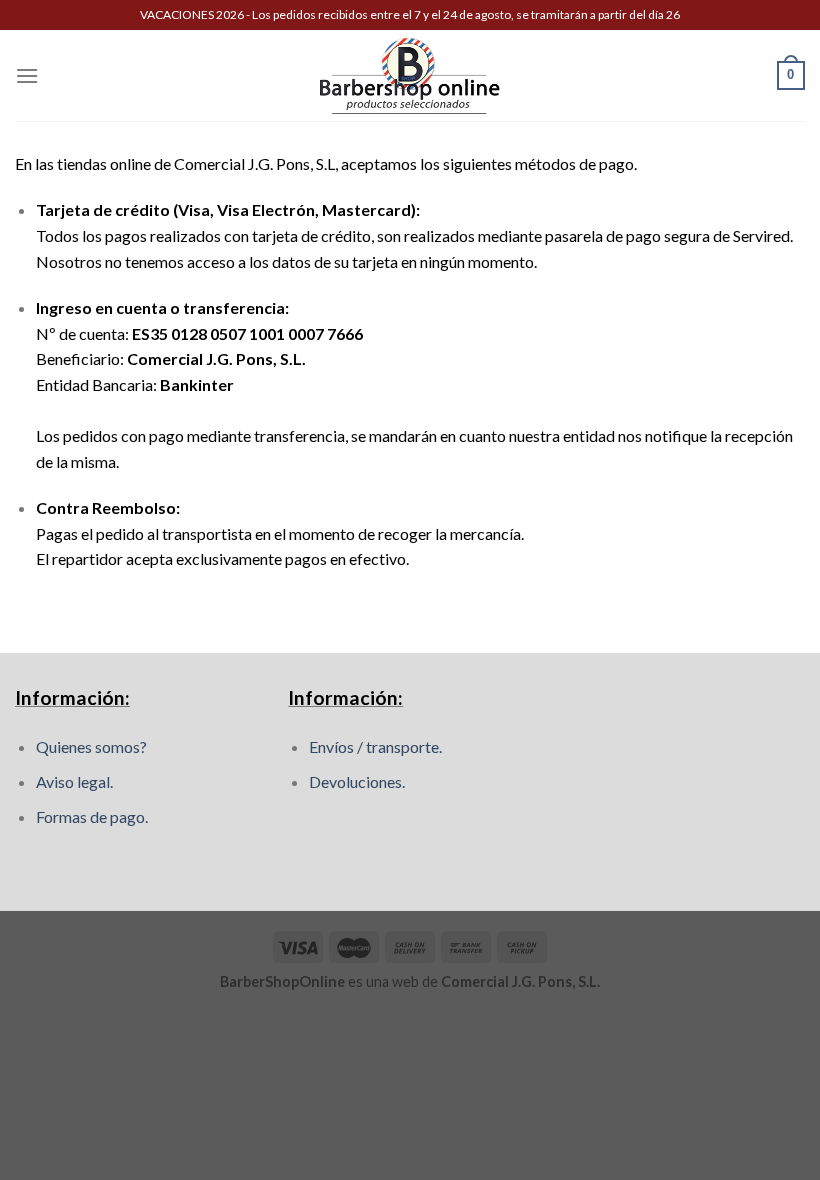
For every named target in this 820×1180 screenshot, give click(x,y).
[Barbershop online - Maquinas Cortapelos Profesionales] (410, 75)
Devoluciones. (357, 781)
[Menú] (27, 75)
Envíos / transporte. (375, 746)
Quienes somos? (91, 746)
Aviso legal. (74, 781)
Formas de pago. (92, 816)
